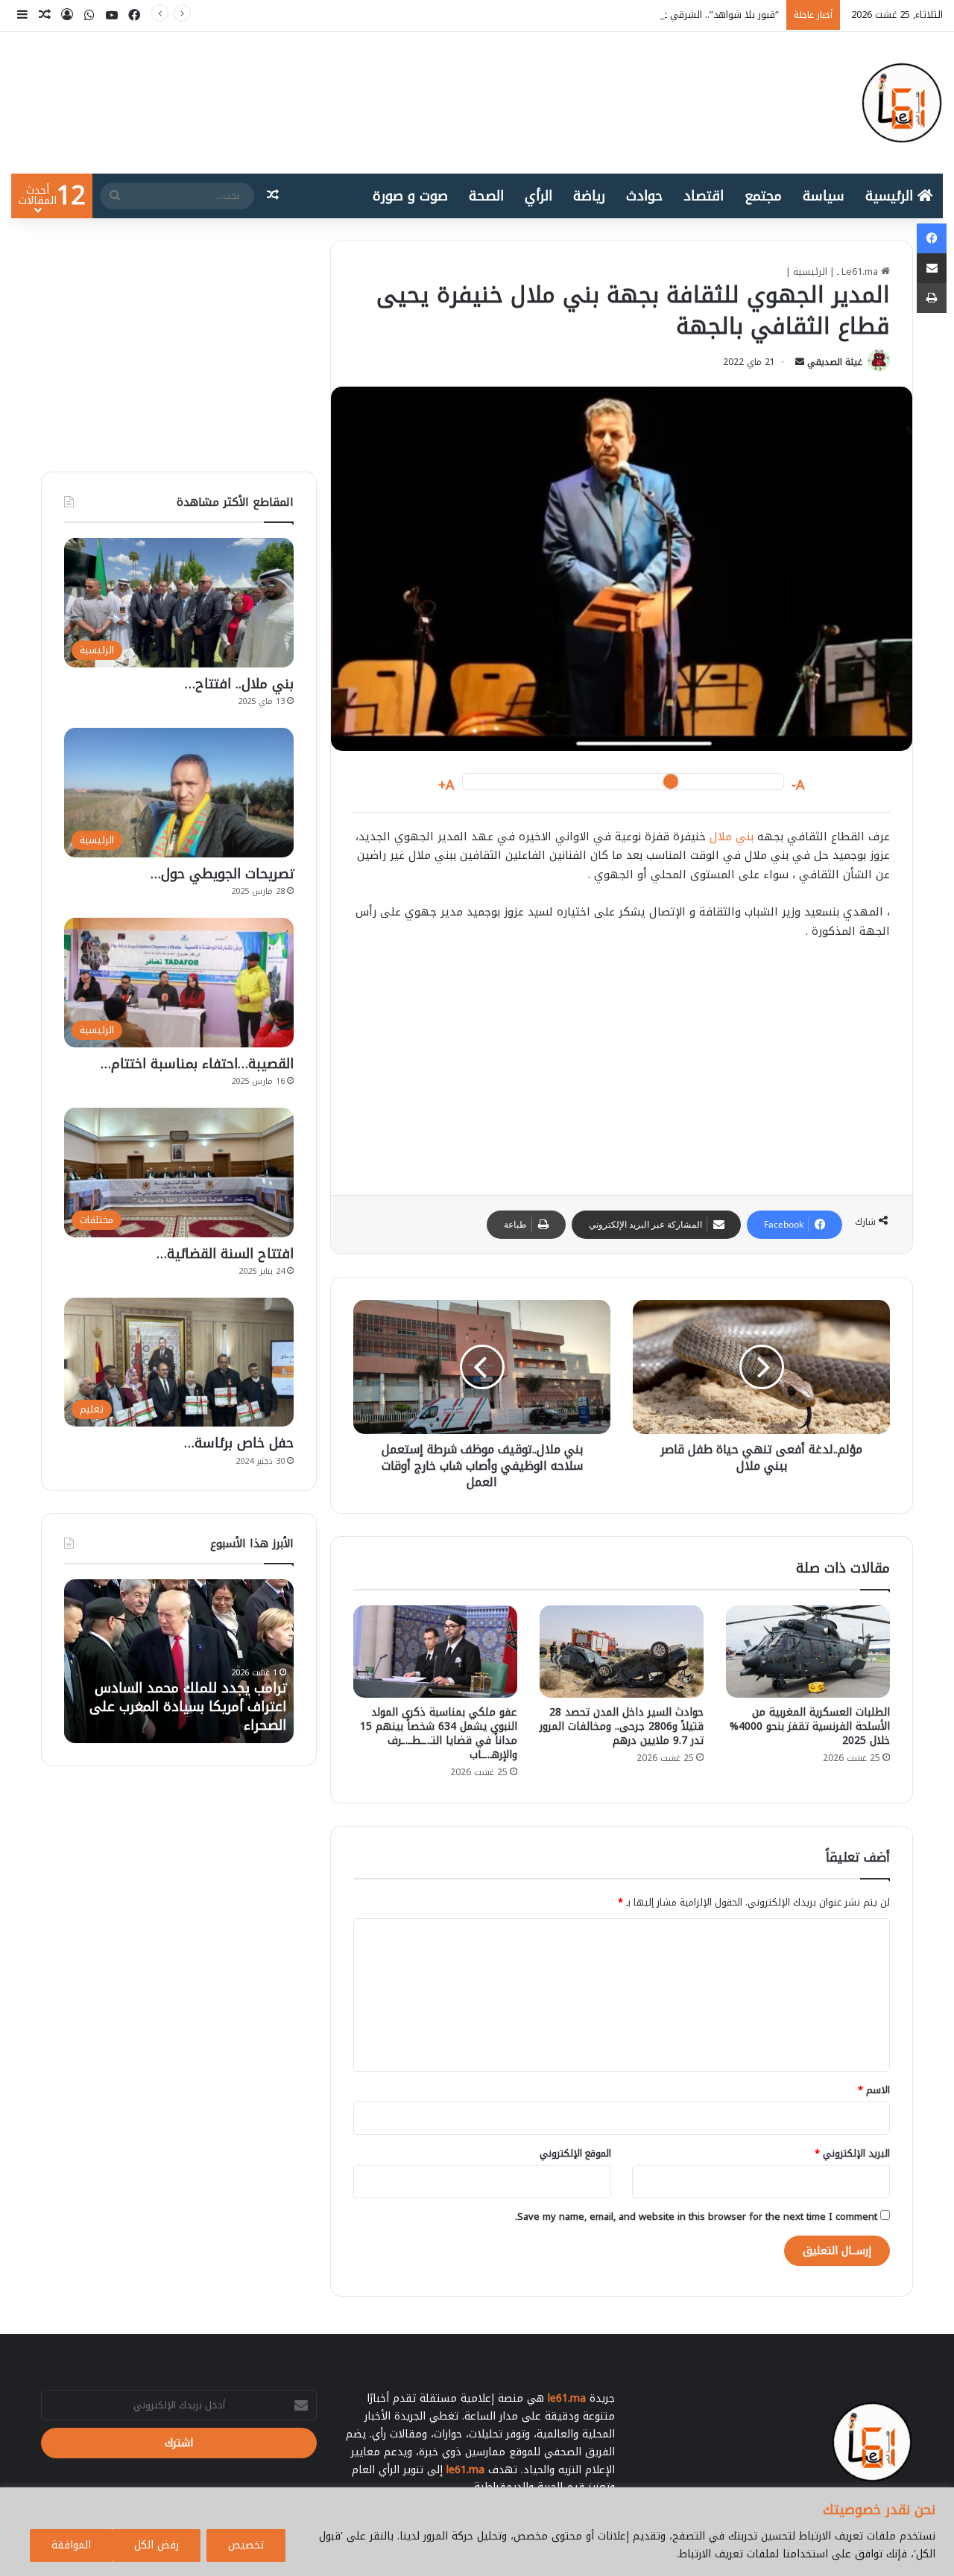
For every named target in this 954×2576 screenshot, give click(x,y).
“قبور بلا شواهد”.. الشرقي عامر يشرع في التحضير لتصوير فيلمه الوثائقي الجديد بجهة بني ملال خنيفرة (567, 15)
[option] (179, 1661)
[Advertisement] (622, 1064)
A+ (446, 786)
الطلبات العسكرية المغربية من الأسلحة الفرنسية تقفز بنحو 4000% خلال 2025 (810, 1726)
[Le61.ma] (902, 103)
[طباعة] (932, 298)
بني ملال (732, 837)
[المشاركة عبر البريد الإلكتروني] (932, 268)
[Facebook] (932, 238)
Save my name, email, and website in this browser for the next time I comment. (696, 2217)
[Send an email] (800, 362)
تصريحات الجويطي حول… (222, 874)
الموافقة (71, 2545)
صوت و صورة (410, 196)
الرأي (538, 196)
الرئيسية (891, 196)
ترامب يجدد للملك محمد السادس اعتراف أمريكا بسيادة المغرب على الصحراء (188, 1707)
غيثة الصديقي (835, 362)
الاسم (874, 2090)
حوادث (644, 196)
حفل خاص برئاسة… (239, 1443)
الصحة (486, 196)
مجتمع (763, 196)
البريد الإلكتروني (852, 2153)
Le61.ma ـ (859, 272)
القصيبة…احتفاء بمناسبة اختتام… (197, 1064)
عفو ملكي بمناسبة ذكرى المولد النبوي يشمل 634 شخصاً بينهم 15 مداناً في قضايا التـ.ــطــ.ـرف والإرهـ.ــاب (439, 1733)
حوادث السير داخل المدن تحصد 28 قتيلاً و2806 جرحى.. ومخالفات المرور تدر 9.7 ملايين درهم (622, 1726)
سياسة (824, 196)
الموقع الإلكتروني (575, 2153)
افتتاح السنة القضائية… (225, 1254)
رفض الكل (157, 2545)
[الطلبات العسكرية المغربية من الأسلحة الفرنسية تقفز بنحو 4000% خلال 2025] (808, 1652)
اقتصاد (704, 196)
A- (798, 786)
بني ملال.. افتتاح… (239, 684)
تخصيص (246, 2545)
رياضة (589, 196)
